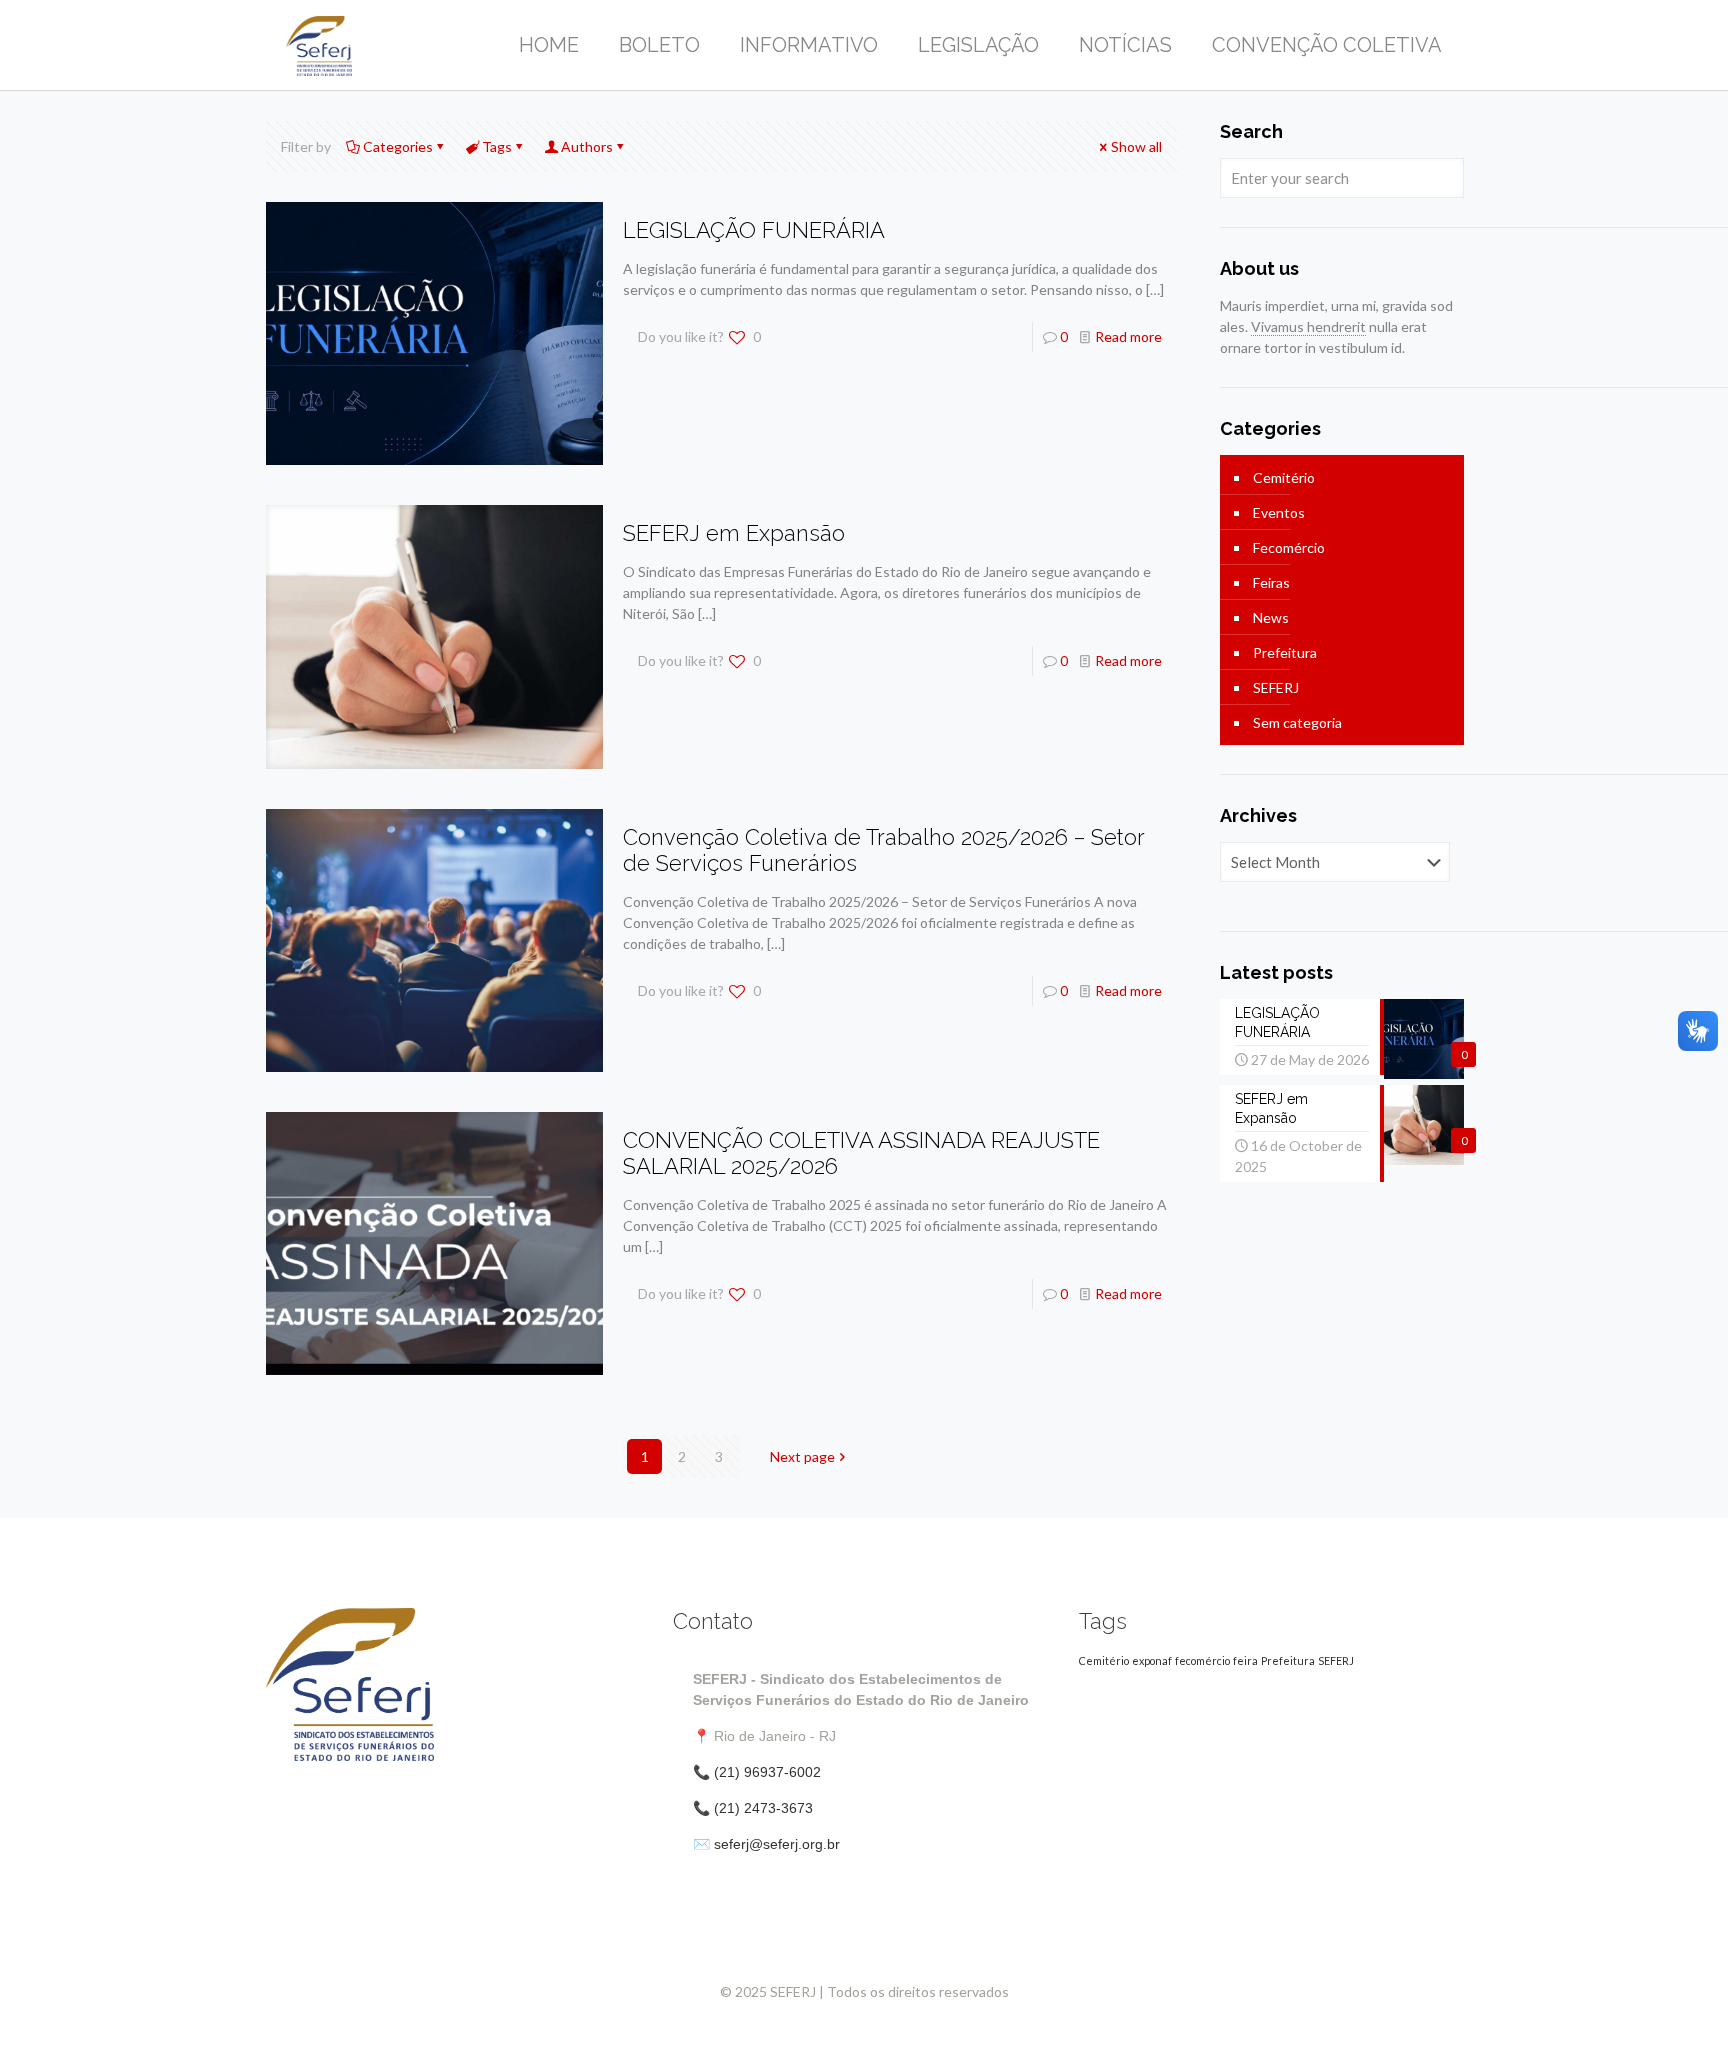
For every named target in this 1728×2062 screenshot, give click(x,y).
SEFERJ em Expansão (734, 533)
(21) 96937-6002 (767, 1772)
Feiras (1271, 582)
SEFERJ (1276, 687)
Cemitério (1284, 477)
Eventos (1279, 512)
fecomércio (1202, 1660)
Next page (802, 1456)
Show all (1136, 146)
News (1271, 617)
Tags (497, 146)
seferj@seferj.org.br (777, 1844)
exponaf (1152, 1660)
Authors (587, 146)
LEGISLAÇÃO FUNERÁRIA (754, 230)
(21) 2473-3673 (763, 1808)
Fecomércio (1289, 547)
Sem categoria (1297, 722)
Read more (1128, 336)
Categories (398, 146)
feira (1245, 1660)
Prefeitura (1285, 652)
